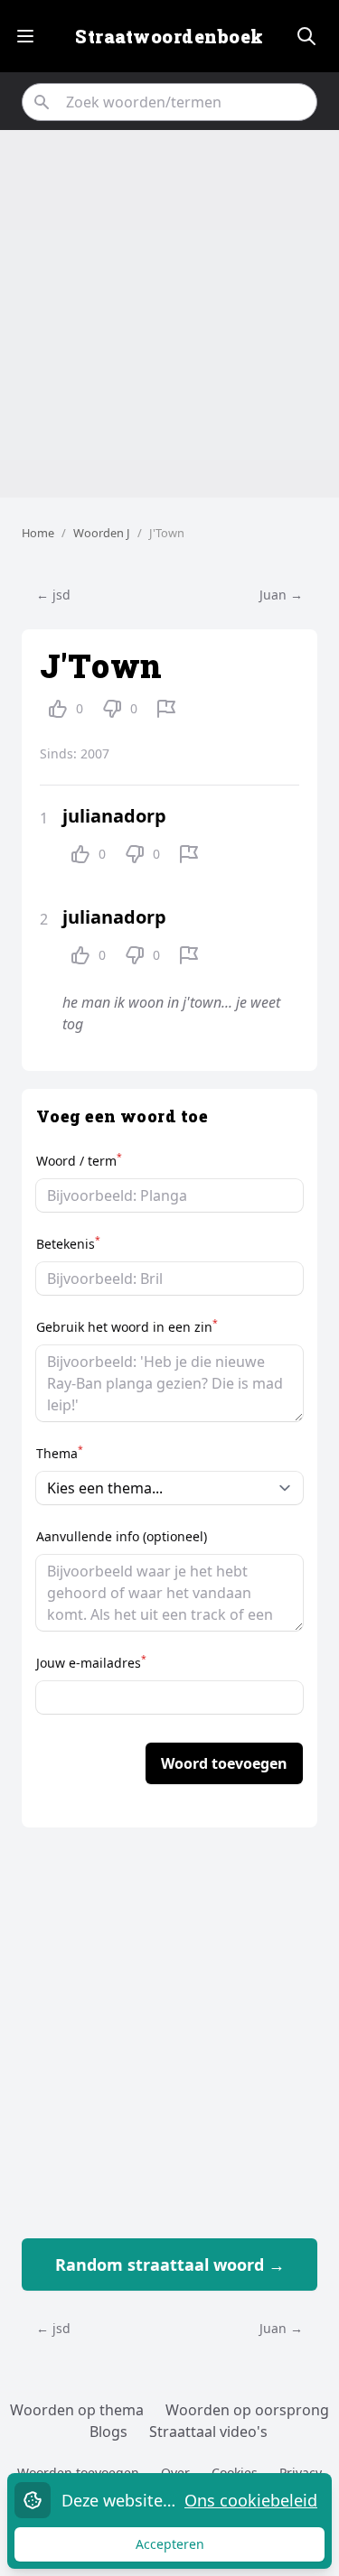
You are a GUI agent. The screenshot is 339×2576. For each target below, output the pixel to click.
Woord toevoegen (224, 1763)
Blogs (108, 2432)
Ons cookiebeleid (251, 2500)
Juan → (281, 595)
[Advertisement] (169, 314)
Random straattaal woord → (170, 2264)
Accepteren (187, 2548)
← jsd (53, 595)
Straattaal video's (208, 2432)
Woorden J (102, 533)
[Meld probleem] (166, 709)
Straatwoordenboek (169, 36)
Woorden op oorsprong (247, 2410)
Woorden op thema (77, 2410)
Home (38, 533)
